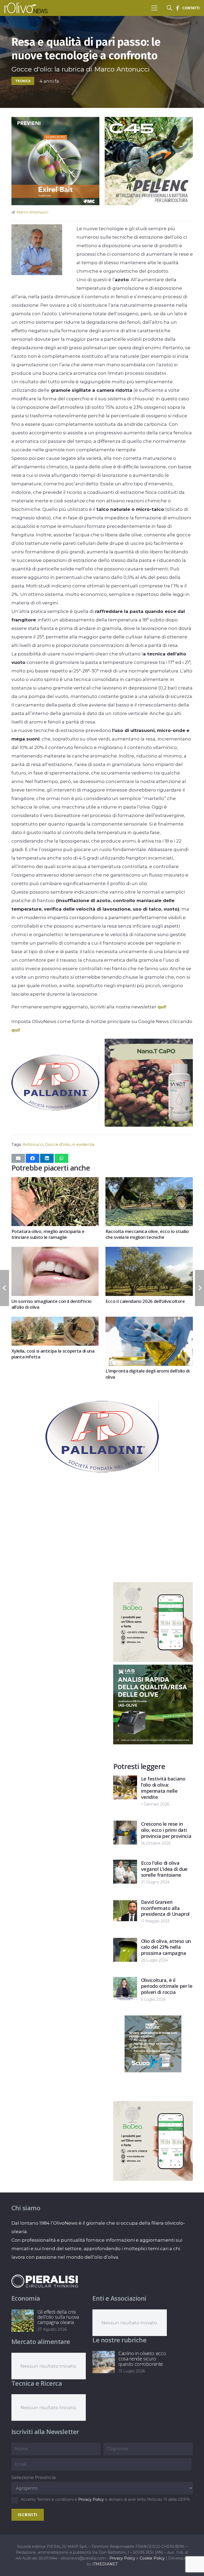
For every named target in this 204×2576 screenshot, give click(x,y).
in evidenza (83, 1144)
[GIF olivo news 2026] (149, 1125)
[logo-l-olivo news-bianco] (26, 8)
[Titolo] (177, 8)
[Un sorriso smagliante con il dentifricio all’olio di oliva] (55, 1251)
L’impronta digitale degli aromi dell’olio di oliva (148, 1374)
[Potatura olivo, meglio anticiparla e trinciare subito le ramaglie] (55, 1181)
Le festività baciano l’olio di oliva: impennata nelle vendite (163, 1788)
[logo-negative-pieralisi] (45, 2281)
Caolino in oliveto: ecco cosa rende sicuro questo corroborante (142, 2359)
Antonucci (33, 1144)
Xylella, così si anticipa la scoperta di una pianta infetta (53, 1354)
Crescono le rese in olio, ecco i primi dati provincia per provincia (166, 1830)
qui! (162, 1007)
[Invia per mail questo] (18, 1158)
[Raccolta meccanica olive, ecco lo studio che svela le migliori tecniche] (149, 1181)
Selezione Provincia (34, 2477)
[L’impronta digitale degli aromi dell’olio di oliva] (149, 1321)
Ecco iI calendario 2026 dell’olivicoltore (145, 1301)
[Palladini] (55, 1125)
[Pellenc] (149, 204)
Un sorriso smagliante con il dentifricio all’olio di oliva (52, 1304)
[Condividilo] (33, 1158)
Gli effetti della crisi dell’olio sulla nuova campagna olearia (58, 2317)
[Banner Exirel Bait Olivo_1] (55, 204)
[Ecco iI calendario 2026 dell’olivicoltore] (149, 1251)
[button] (154, 8)
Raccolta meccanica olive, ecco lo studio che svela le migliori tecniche (147, 1234)
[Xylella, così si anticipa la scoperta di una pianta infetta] (55, 1321)
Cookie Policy (152, 2558)
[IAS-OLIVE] (153, 1743)
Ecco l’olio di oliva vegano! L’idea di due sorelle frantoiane (164, 1869)
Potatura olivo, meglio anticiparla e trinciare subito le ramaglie (48, 1234)
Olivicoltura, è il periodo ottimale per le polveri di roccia (167, 1986)
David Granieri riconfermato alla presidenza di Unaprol (165, 1908)
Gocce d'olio (58, 1144)
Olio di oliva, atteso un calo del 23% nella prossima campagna (166, 1947)
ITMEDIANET (105, 2564)
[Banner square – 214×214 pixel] (153, 2071)
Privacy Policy (91, 2499)
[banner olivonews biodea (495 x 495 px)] (153, 1660)
